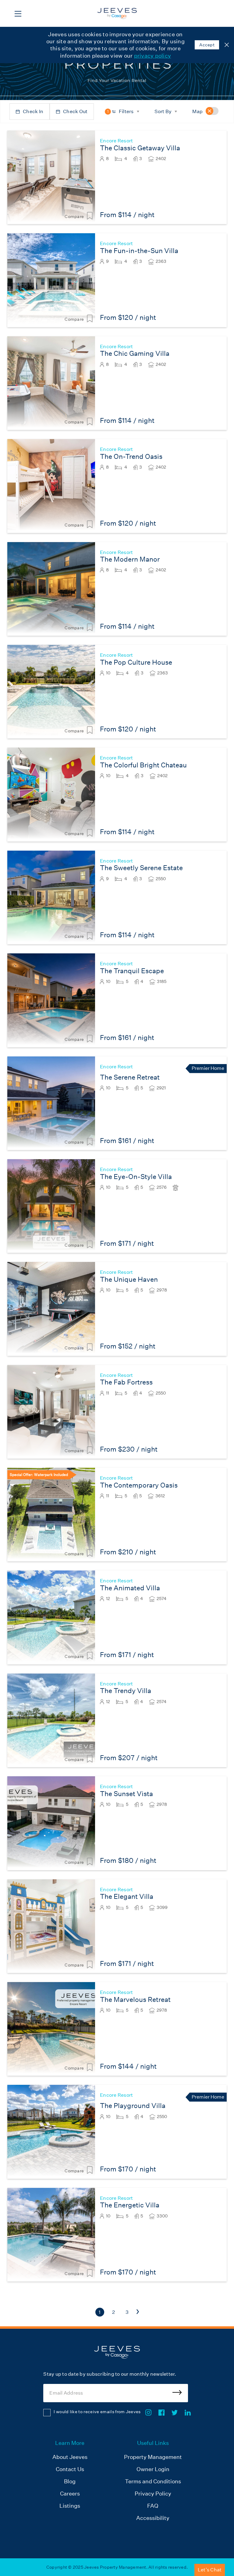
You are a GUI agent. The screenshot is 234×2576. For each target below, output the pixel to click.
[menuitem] (70, 2481)
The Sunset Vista (126, 1794)
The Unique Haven (129, 1279)
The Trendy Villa (126, 1691)
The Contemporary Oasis (139, 1485)
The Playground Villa (133, 2106)
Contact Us (70, 2469)
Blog (70, 2481)
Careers (70, 2494)
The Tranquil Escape (132, 971)
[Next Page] (138, 2312)
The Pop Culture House (136, 662)
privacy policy (153, 56)
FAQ (153, 2506)
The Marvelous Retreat (135, 2000)
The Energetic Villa (130, 2205)
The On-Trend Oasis (131, 457)
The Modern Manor (130, 559)
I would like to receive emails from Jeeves (97, 2412)
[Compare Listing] (90, 216)
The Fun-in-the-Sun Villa (139, 251)
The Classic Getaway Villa (140, 148)
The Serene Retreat (130, 1077)
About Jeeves (70, 2457)
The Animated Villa (130, 1588)
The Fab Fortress (126, 1382)
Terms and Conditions (153, 2481)
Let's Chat (210, 2570)
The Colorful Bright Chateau (143, 765)
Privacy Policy (153, 2494)
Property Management (153, 2457)
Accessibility (153, 2518)
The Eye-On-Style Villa (136, 1177)
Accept (207, 45)
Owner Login (153, 2469)
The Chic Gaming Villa (135, 354)
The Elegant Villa (127, 1897)
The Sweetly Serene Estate (141, 868)
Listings (70, 2506)
